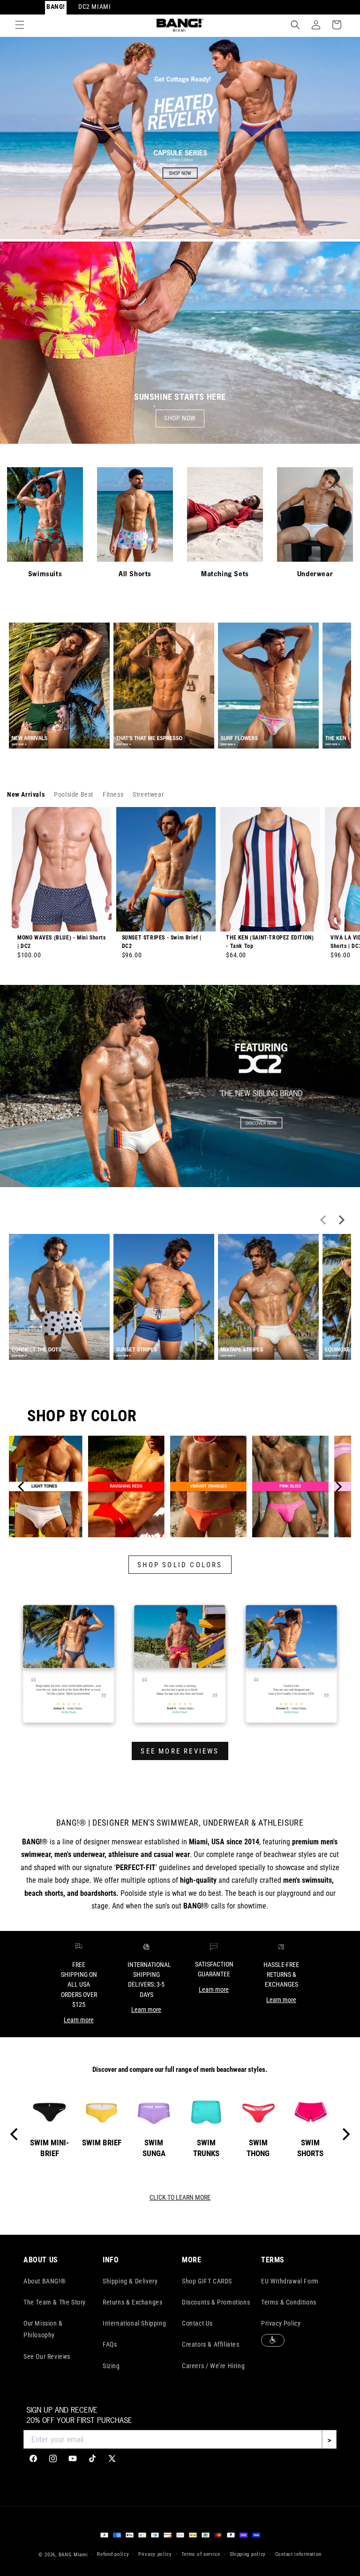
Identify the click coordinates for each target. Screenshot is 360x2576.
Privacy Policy (281, 2323)
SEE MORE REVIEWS (180, 1751)
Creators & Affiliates (211, 2344)
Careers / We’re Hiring (213, 2366)
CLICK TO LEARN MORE (180, 2198)
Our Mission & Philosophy (43, 2329)
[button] (20, 25)
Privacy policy (155, 2554)
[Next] (338, 1487)
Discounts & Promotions (216, 2302)
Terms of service (201, 2554)
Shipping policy (248, 2554)
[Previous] (22, 1487)
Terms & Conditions (289, 2302)
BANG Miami (73, 2555)
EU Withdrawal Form (290, 2281)
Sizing (111, 2366)
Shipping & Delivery (130, 2281)
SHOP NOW (180, 419)
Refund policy (113, 2554)
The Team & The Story (55, 2302)
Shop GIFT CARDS (207, 2281)
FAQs (110, 2344)
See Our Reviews (47, 2356)
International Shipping (134, 2323)
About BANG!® (45, 2281)
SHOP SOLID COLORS (180, 1565)
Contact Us (197, 2323)
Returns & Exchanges (132, 2302)
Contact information (298, 2554)
